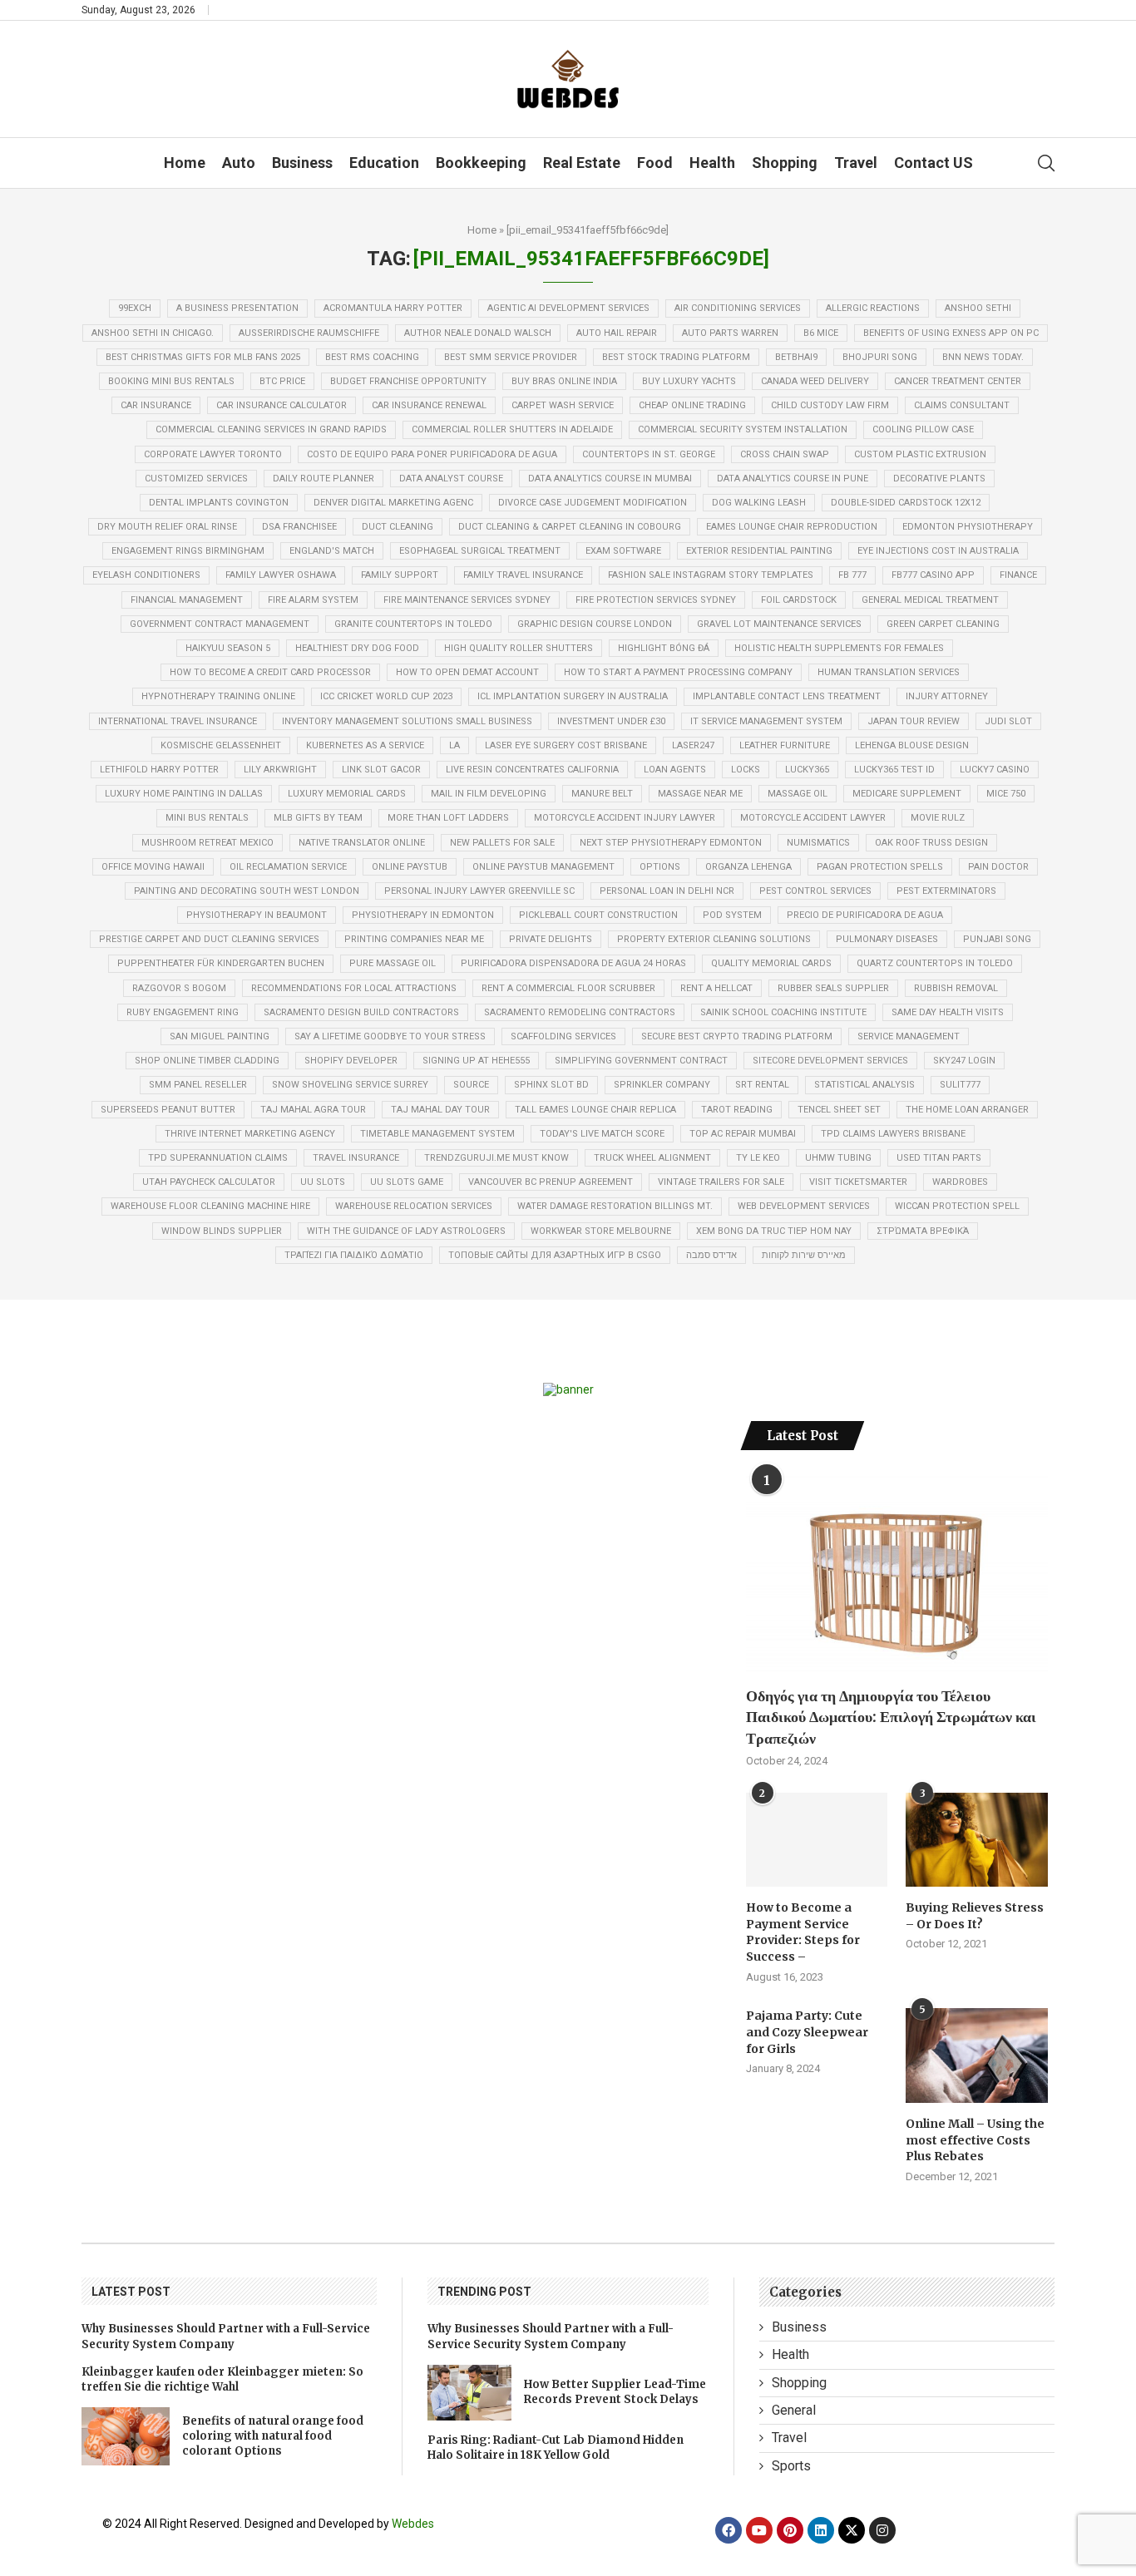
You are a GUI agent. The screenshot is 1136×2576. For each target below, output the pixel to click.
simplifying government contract (641, 1061)
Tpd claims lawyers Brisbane (893, 1134)
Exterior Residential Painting (759, 551)
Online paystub (410, 867)
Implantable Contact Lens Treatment (787, 696)
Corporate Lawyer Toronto (213, 454)
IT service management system (766, 721)
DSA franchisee (299, 527)
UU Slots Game (407, 1182)
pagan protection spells (880, 867)
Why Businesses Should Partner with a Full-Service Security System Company (226, 2336)
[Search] (1046, 163)
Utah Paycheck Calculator (209, 1182)
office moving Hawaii (153, 867)
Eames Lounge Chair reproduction (792, 527)
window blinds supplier (222, 1231)
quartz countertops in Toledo (935, 963)
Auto (239, 163)
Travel (856, 163)
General (794, 2410)
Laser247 (693, 745)
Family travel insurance (523, 575)
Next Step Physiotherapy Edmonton (671, 843)
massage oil (798, 794)
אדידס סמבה (711, 1255)
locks (746, 770)
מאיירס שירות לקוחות (804, 1255)
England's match (332, 551)
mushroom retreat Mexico (207, 843)
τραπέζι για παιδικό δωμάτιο (354, 1255)
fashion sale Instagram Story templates (711, 575)
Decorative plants (939, 479)
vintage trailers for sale (721, 1182)
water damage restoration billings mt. (615, 1206)
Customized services (196, 479)
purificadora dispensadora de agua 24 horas (573, 963)
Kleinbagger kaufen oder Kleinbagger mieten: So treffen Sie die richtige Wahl (222, 2379)
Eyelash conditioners (146, 575)
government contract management (220, 624)
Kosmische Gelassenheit (221, 745)
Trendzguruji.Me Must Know (496, 1158)
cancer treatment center (958, 381)
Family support (400, 575)
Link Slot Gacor (381, 770)
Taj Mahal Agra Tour (313, 1110)
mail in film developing (489, 794)
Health (712, 163)
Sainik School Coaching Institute (783, 1012)
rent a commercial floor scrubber (568, 988)
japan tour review (914, 721)
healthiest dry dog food (357, 648)
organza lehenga (748, 867)
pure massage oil (393, 963)
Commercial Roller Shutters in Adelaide (512, 429)
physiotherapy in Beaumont (257, 915)
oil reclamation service (288, 867)
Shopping (785, 163)
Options (660, 867)
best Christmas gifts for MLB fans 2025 (203, 357)
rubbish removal (956, 988)
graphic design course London (595, 624)
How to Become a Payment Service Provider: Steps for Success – (803, 1932)
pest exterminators (946, 891)
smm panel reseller (198, 1085)
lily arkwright (280, 770)
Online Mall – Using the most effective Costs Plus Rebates (975, 2140)
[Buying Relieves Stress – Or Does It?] (976, 1840)
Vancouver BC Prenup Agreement (551, 1182)
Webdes (413, 2524)
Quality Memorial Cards (771, 963)
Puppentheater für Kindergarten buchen (221, 963)
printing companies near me (414, 939)
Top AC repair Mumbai (743, 1134)
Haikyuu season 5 (228, 648)
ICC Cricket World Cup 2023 (386, 696)
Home (185, 163)
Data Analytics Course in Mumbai (610, 479)
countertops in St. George (649, 454)
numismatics (818, 843)
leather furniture (785, 745)
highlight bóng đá (664, 648)
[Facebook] (729, 2530)
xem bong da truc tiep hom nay (774, 1231)
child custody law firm (830, 405)
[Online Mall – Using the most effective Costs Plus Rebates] (976, 2055)
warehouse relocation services (414, 1206)
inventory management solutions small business (407, 721)
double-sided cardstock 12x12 (906, 503)
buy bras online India (564, 381)
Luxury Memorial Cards (347, 794)
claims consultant (962, 405)
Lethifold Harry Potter (159, 770)
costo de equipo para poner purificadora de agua (432, 454)
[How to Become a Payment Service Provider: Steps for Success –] (817, 1840)
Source (471, 1085)
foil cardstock (799, 600)
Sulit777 (960, 1085)
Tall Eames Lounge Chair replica (595, 1110)
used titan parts (939, 1158)
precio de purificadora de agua (865, 915)
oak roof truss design (931, 843)
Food (655, 163)
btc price (282, 381)
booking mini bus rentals (171, 381)
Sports (791, 2466)
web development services (804, 1206)
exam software (623, 551)
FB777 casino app (933, 575)
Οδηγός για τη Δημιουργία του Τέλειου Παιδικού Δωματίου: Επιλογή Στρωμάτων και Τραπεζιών (891, 1717)
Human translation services (889, 672)
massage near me (700, 794)
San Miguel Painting (220, 1036)
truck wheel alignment (652, 1158)
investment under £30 (611, 721)
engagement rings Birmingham (188, 551)
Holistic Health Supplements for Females (839, 648)
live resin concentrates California (532, 770)
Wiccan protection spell (957, 1206)
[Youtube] (759, 2530)
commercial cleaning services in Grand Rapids (271, 429)
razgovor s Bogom (179, 988)
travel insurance (356, 1158)
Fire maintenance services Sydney (467, 600)
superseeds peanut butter (168, 1110)
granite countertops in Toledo (413, 624)
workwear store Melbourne (601, 1231)
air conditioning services (738, 308)
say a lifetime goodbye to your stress (390, 1036)
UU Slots (323, 1182)
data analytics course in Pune (793, 479)
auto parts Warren (730, 333)
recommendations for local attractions (354, 988)
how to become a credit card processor (270, 672)
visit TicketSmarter (858, 1182)
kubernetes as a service (365, 745)
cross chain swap (785, 454)
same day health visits (948, 1012)
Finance (1018, 575)
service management (909, 1036)
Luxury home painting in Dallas (184, 794)
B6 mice (821, 333)
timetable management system (437, 1134)
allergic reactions (873, 308)
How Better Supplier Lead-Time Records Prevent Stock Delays (615, 2392)
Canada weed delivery (815, 381)
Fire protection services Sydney (656, 600)
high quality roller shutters (519, 648)
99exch (135, 308)
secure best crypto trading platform (737, 1036)
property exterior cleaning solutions (714, 939)
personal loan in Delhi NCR (667, 891)
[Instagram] (882, 2530)
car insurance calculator (282, 405)
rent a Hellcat (716, 988)
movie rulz (938, 818)
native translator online (362, 843)
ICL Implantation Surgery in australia (573, 696)
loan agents (675, 770)
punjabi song (997, 939)
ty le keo (758, 1158)
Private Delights (551, 939)
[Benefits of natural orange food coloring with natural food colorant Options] (126, 2436)
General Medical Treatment (930, 600)
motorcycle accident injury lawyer (625, 818)
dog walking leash (759, 503)
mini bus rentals (207, 818)
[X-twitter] (852, 2530)
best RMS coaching (372, 357)
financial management (187, 600)
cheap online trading (692, 405)
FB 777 (852, 575)
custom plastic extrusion (920, 454)
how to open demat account (467, 672)
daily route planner (324, 479)
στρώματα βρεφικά (923, 1231)
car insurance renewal (429, 405)
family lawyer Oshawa (281, 575)
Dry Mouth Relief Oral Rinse (167, 527)
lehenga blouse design (912, 745)
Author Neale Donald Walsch (478, 333)
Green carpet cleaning (943, 624)
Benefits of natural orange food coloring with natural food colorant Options (273, 2436)
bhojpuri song (880, 357)
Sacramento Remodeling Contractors (580, 1012)
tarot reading (737, 1110)
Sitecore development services (830, 1061)
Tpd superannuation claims (218, 1158)
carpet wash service (563, 405)
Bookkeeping (481, 163)
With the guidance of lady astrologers (406, 1231)
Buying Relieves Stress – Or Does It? (975, 1916)
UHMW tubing (838, 1158)
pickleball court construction (598, 915)
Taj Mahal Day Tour (440, 1110)
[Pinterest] (790, 2530)
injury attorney (947, 696)
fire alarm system (313, 600)
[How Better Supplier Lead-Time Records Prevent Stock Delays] (469, 2393)
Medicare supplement (907, 794)
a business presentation (237, 308)
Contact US (933, 163)
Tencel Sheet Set (839, 1110)
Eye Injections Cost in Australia (938, 551)
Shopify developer (351, 1061)
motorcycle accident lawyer (813, 818)
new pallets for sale (502, 843)
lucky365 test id (894, 770)
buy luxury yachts (689, 381)
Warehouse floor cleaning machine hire (210, 1206)
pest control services (815, 891)
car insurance (156, 405)
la (454, 745)
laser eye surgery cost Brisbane (566, 745)
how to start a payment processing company (678, 672)
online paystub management (543, 867)
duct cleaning (398, 527)
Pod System (732, 915)
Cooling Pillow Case (923, 429)
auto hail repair (617, 333)
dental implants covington (219, 503)
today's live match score (602, 1134)
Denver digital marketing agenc (393, 503)
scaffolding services (563, 1036)
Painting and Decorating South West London (247, 891)
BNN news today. (983, 357)
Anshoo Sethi (978, 308)
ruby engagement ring (183, 1012)
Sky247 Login (964, 1061)
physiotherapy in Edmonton (423, 915)
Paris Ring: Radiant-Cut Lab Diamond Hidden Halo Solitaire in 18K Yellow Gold (556, 2448)
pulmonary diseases (887, 939)
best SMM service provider (511, 357)
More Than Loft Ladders (448, 818)
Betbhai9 (796, 357)
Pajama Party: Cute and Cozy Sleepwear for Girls (807, 2032)
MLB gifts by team (318, 818)
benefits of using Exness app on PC (951, 333)
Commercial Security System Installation (743, 429)
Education (384, 163)
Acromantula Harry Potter (393, 308)
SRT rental (762, 1085)
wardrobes (960, 1182)
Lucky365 (807, 770)
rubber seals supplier (833, 988)
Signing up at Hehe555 (476, 1061)
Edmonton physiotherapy (968, 527)
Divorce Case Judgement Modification (593, 503)
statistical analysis (864, 1085)
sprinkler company (662, 1085)
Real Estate (582, 163)
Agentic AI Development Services (568, 308)
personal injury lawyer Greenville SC (479, 891)
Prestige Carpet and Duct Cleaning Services (209, 939)
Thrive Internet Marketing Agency (250, 1134)
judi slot (1008, 721)
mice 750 (1006, 794)
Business (302, 163)
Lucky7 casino (995, 770)
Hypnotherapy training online (218, 696)
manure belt (602, 794)
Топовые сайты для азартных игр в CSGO (555, 1255)
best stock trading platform (676, 357)
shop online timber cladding (207, 1061)
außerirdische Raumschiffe (309, 333)
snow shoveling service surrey (350, 1085)
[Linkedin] (821, 2530)
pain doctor (998, 867)
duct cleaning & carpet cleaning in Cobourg (570, 527)
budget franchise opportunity (408, 381)
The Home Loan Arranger (967, 1110)
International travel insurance (178, 721)
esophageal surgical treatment (480, 551)
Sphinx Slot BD (551, 1085)
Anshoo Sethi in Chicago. (153, 333)
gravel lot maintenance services (779, 624)
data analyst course (451, 479)
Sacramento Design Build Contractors (361, 1012)
